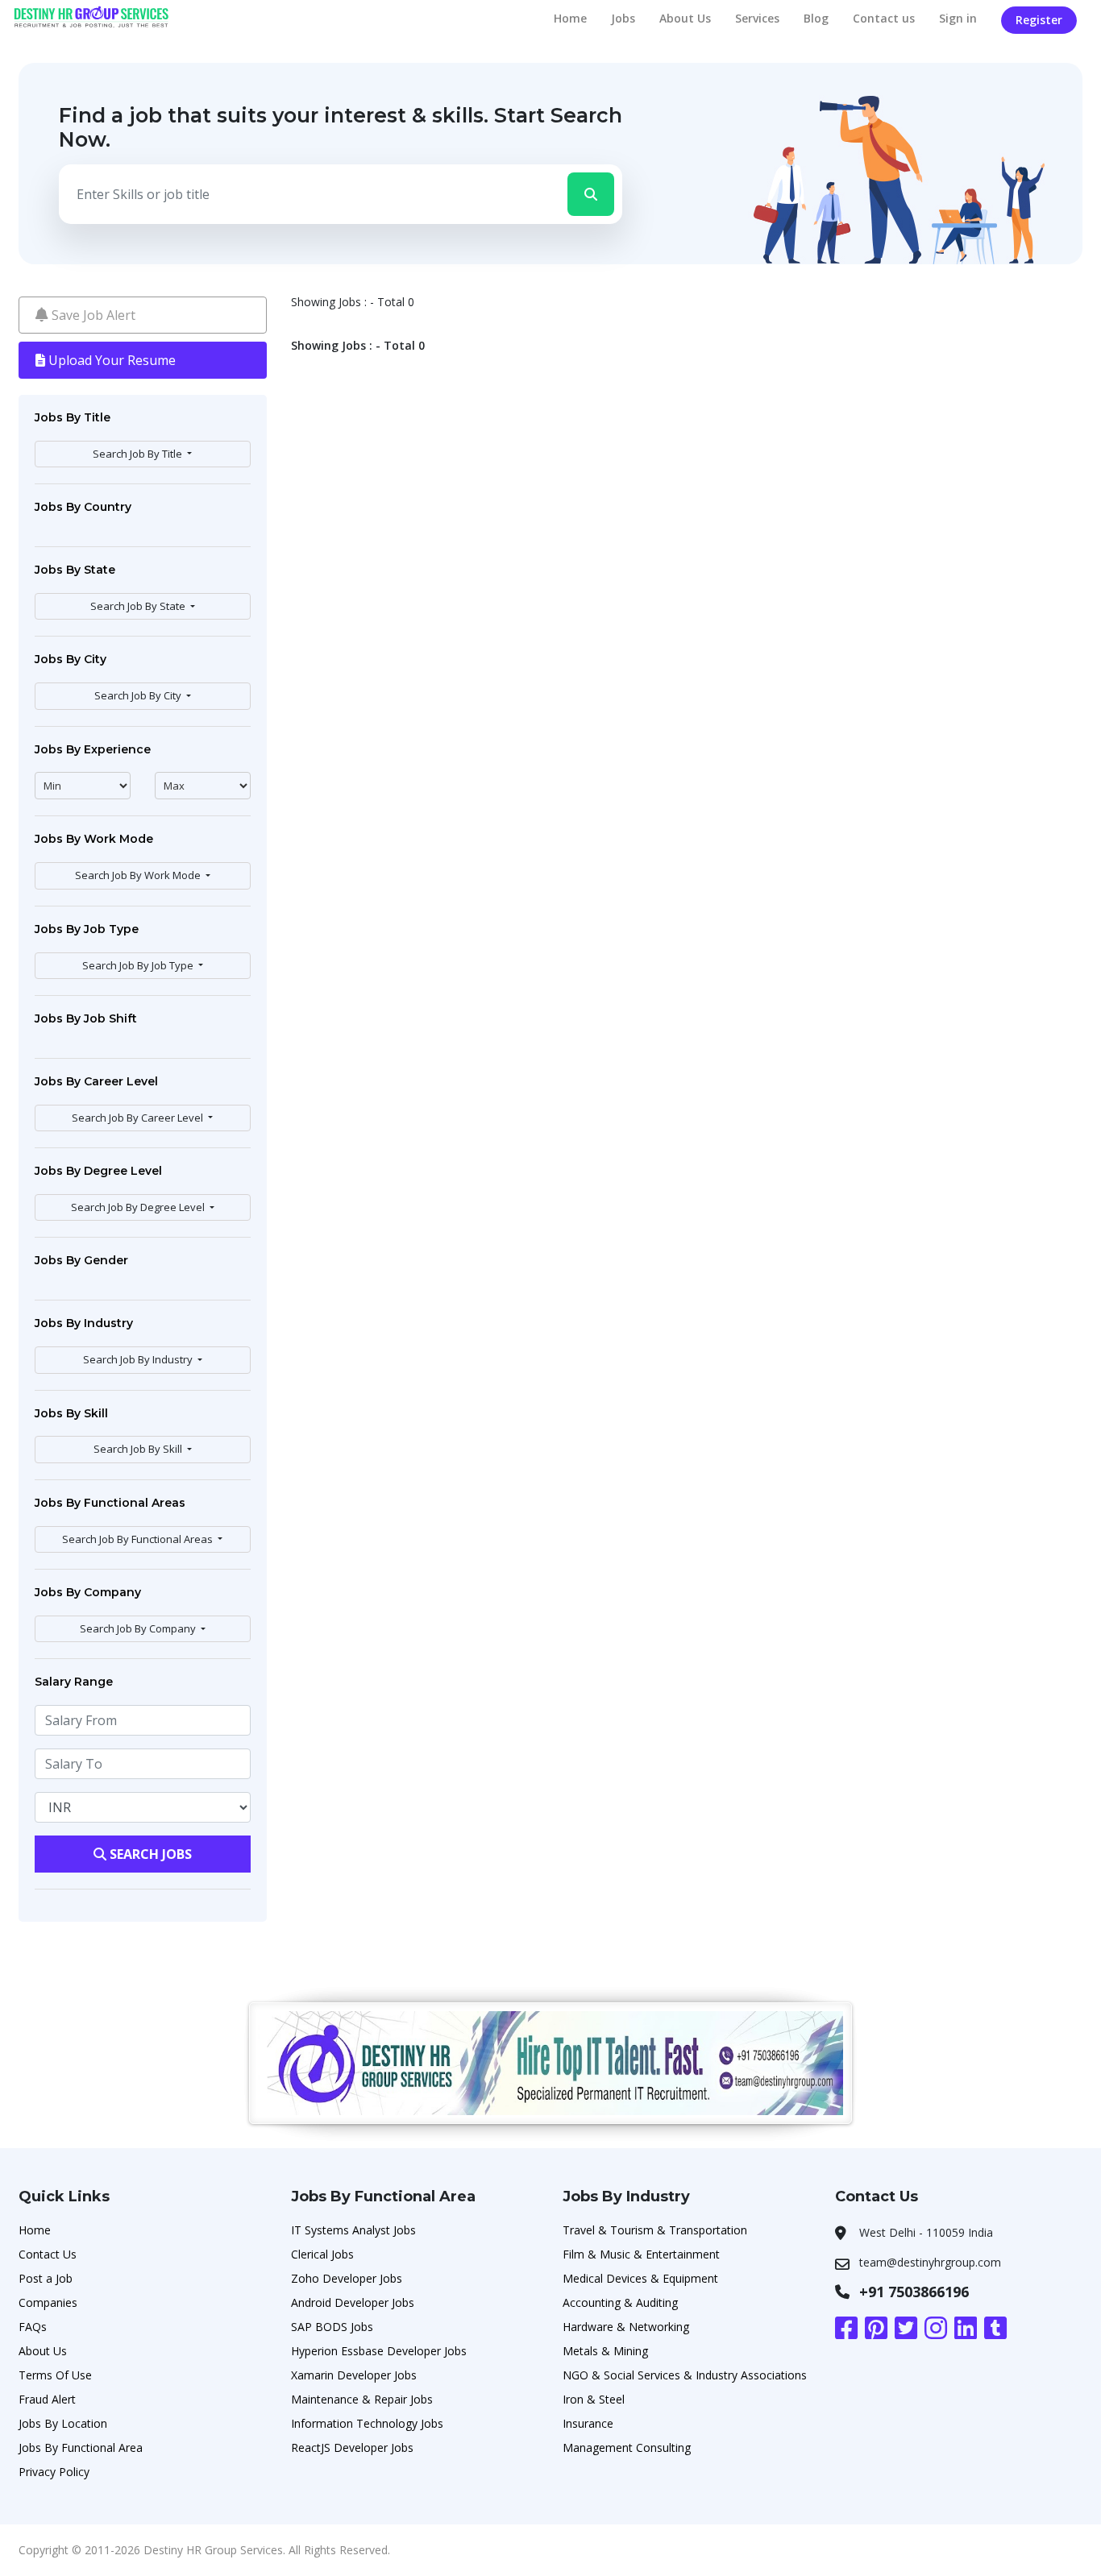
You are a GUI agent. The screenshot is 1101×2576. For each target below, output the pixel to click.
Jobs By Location (63, 2423)
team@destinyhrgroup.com (930, 2262)
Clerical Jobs (322, 2254)
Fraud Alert (47, 2399)
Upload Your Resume (110, 360)
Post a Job (46, 2278)
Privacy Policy (54, 2472)
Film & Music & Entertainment (641, 2254)
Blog (816, 18)
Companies (48, 2302)
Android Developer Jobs (353, 2302)
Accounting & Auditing (620, 2302)
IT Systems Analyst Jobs (353, 2230)
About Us (685, 18)
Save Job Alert (92, 315)
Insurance (588, 2423)
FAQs (33, 2327)
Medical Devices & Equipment (640, 2278)
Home (570, 18)
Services (757, 18)
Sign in (958, 18)
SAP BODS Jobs (332, 2327)
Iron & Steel (594, 2399)
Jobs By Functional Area (81, 2447)
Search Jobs (149, 1854)
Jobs (623, 18)
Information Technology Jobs (367, 2423)
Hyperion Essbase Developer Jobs (379, 2351)
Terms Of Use (55, 2375)
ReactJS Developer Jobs (352, 2447)
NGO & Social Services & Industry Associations (685, 2375)
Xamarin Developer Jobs (354, 2375)
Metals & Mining (605, 2351)
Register (1039, 20)
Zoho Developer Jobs (347, 2278)
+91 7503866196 (914, 2292)
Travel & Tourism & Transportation (655, 2230)
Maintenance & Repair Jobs (362, 2399)
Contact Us (48, 2254)
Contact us (884, 18)
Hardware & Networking (626, 2327)
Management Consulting (627, 2447)
